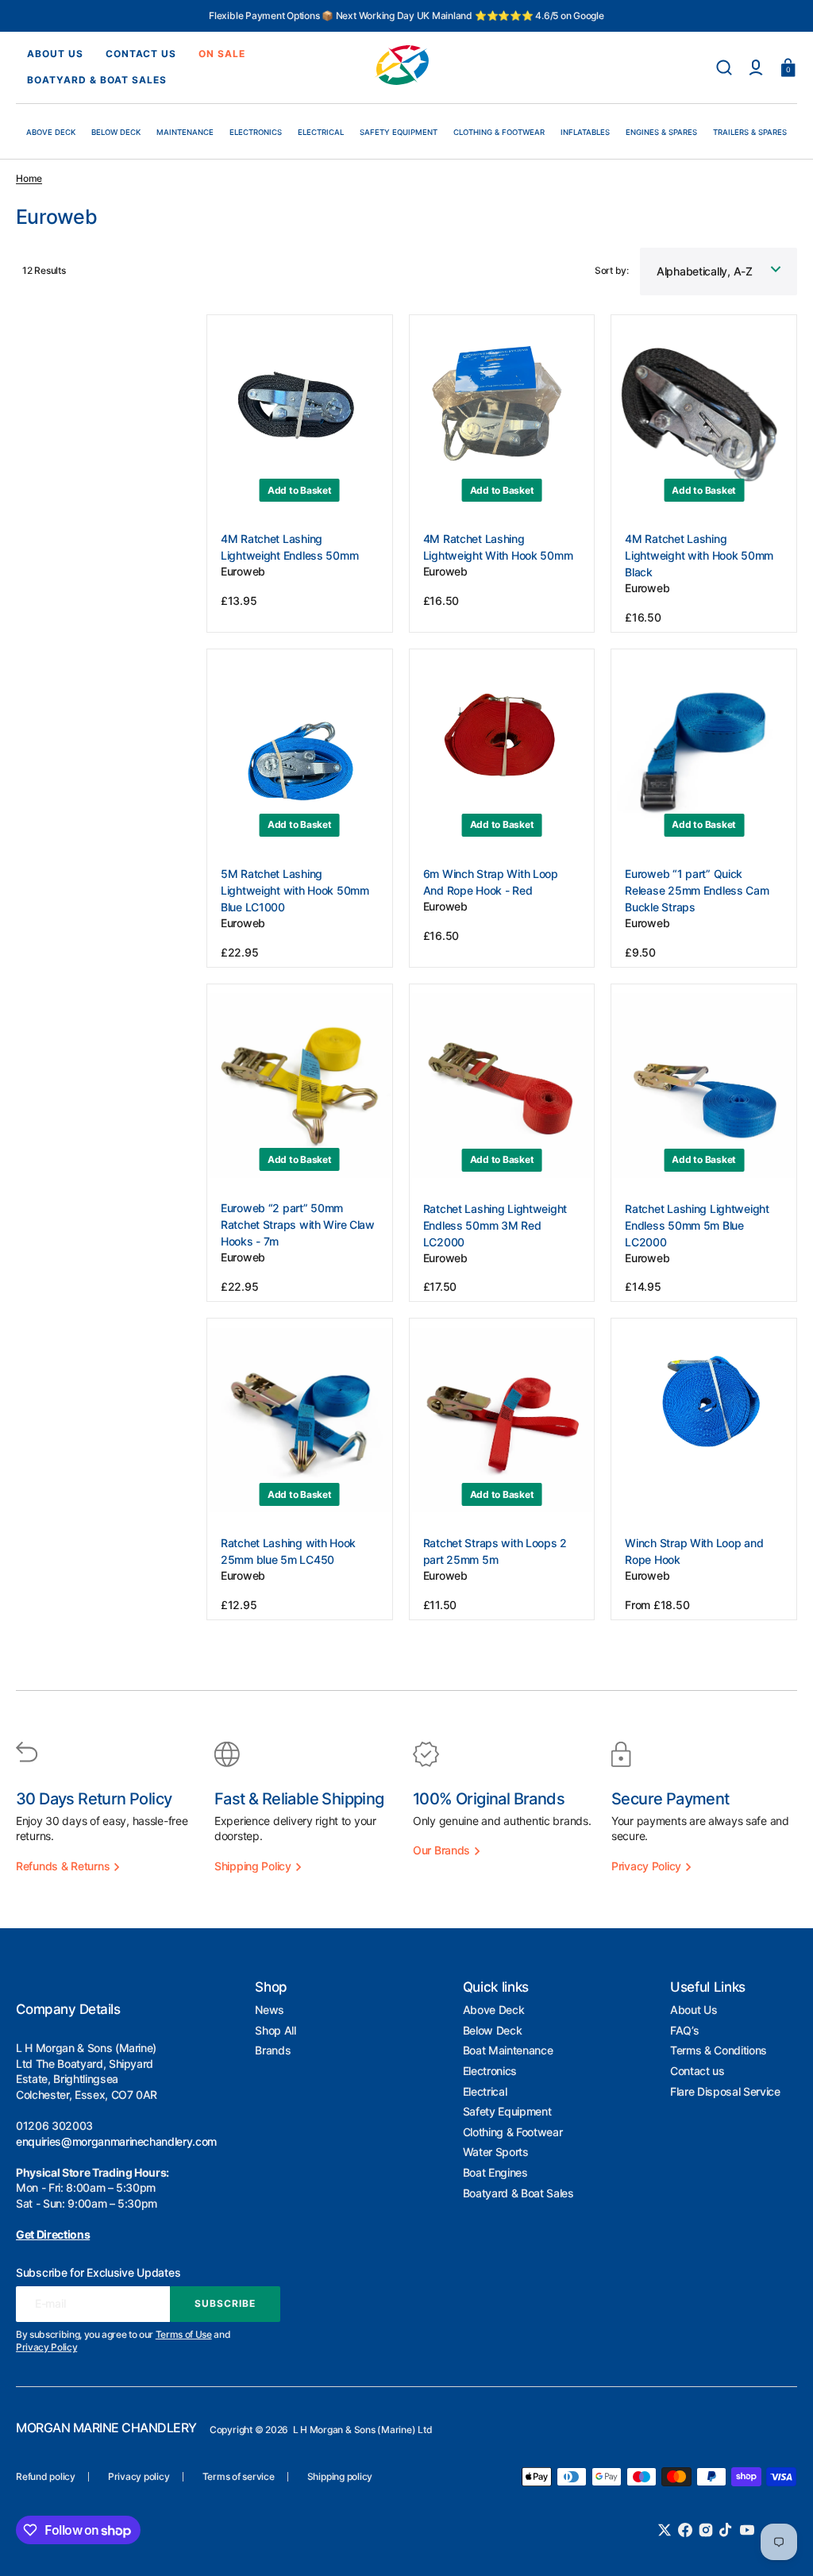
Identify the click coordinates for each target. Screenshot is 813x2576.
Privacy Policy (46, 2347)
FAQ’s (684, 2030)
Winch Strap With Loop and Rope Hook (694, 1551)
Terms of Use (184, 2334)
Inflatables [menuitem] (585, 132)
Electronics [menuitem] (256, 132)
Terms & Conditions (719, 2050)
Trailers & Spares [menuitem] (750, 132)
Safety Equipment (507, 2111)
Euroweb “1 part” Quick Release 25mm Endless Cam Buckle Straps (697, 890)
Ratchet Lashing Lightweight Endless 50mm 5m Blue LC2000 (697, 1225)
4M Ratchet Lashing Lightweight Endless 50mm (289, 547)
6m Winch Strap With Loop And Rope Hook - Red (491, 882)
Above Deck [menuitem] (51, 132)
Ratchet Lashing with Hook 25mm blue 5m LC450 (288, 1551)
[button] (724, 67)
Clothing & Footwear (513, 2132)
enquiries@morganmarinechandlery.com (116, 2141)
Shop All (275, 2030)
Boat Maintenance (508, 2050)
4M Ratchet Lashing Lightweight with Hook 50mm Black (699, 555)
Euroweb (243, 571)
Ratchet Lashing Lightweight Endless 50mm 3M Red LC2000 (495, 1225)
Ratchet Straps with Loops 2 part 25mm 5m (495, 1551)
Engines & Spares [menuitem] (661, 132)
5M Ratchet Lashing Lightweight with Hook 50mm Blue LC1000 (295, 890)
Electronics (490, 2071)
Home (29, 178)
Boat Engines (495, 2172)
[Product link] (300, 474)
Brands (273, 2050)
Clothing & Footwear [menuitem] (499, 132)
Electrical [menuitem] (321, 132)
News (270, 2010)
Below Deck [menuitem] (116, 132)
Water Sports (496, 2152)
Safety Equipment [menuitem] (399, 132)
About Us (694, 2010)
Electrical (485, 2091)
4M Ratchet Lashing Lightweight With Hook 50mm (498, 547)
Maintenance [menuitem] (185, 132)
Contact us (697, 2071)
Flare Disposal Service (725, 2091)
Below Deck (493, 2030)
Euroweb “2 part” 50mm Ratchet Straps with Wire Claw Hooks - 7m (298, 1224)
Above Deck (494, 2010)
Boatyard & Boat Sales (518, 2193)
